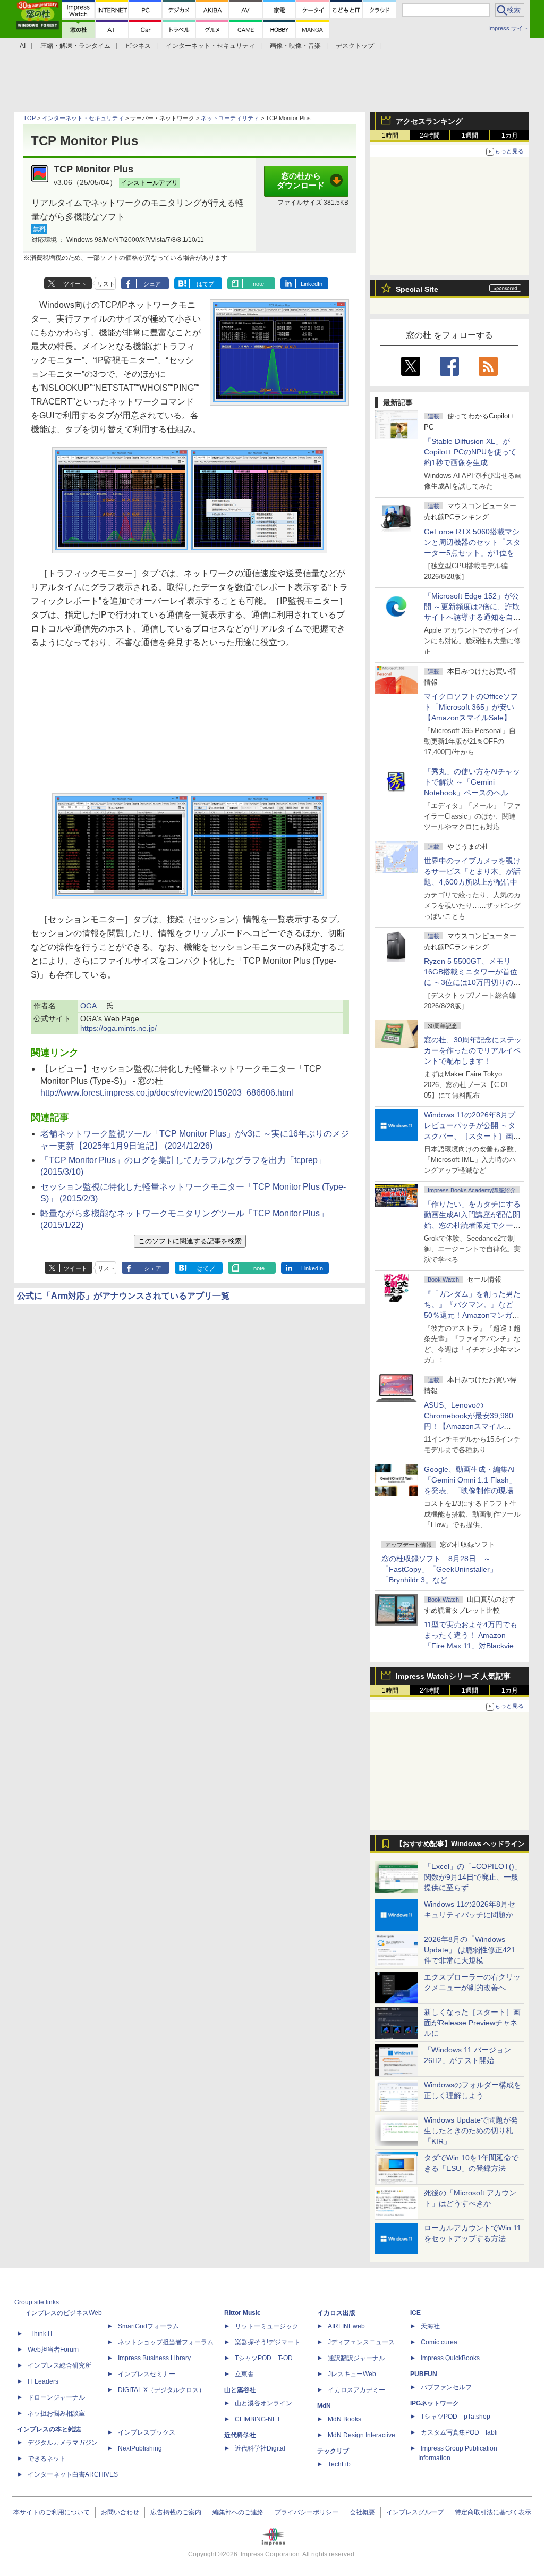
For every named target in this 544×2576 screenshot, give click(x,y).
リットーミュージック (267, 2326)
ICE (415, 2313)
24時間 (430, 136)
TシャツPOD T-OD (264, 2358)
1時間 (390, 136)
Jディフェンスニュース (361, 2342)
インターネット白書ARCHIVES (73, 2474)
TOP (29, 118)
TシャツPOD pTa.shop (456, 2417)
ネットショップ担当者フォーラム (166, 2342)
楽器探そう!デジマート (267, 2342)
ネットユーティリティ (230, 118)
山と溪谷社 (240, 2390)
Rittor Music (243, 2313)
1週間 (470, 136)
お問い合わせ (120, 2512)
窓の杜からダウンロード (301, 181)
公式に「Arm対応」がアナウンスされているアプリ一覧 (123, 1296)
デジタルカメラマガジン (63, 2443)
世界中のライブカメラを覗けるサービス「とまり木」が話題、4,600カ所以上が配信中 (472, 871)
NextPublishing (140, 2448)
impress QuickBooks (450, 2358)
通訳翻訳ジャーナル (356, 2358)
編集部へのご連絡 (238, 2512)
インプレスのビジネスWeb (63, 2313)
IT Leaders (43, 2381)
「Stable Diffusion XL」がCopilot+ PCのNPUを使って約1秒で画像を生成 (470, 452)
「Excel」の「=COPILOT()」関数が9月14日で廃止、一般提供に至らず (473, 1877)
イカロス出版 (336, 2313)
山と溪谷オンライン (263, 2403)
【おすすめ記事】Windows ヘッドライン (460, 1844)
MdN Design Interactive (362, 2435)
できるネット (47, 2459)
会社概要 (362, 2512)
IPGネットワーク (435, 2403)
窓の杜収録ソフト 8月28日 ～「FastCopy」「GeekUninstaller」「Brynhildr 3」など (439, 1569)
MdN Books (345, 2419)
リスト (106, 284)
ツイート (75, 284)
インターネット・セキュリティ (83, 118)
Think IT (42, 2334)
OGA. (90, 1006)
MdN (324, 2406)
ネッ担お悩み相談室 (56, 2413)
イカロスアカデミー (356, 2390)
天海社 (430, 2326)
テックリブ (333, 2451)
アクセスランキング (429, 121)
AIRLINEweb (346, 2326)
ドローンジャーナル (56, 2397)
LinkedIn (312, 284)
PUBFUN (424, 2374)
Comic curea (439, 2342)
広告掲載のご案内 (176, 2512)
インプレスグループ (415, 2512)
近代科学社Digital (260, 2448)
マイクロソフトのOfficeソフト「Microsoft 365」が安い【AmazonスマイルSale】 (471, 707)
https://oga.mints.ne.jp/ (118, 1028)
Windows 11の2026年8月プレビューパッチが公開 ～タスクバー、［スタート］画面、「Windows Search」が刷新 (471, 1136)
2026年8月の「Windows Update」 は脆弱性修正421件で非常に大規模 (470, 1950)
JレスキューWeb (352, 2374)
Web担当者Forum (53, 2350)
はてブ (205, 284)
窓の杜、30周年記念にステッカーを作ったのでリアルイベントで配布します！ (473, 1050)
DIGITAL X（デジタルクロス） (161, 2390)
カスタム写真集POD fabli (459, 2432)
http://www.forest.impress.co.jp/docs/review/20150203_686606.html (167, 1093)
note (258, 284)
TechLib (339, 2464)
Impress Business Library (154, 2358)
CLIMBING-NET (258, 2419)
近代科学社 (240, 2435)
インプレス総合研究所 (59, 2365)
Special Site (417, 289)
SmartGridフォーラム (148, 2326)
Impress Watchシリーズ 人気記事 (453, 1676)
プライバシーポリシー (307, 2512)
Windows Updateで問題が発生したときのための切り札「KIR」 (471, 2131)
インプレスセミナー (147, 2374)
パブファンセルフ (446, 2387)
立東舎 (244, 2374)
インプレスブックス (147, 2432)
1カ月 (510, 136)
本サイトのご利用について (52, 2512)
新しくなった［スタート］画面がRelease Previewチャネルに (472, 2023)
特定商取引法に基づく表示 (493, 2512)
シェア (152, 284)
